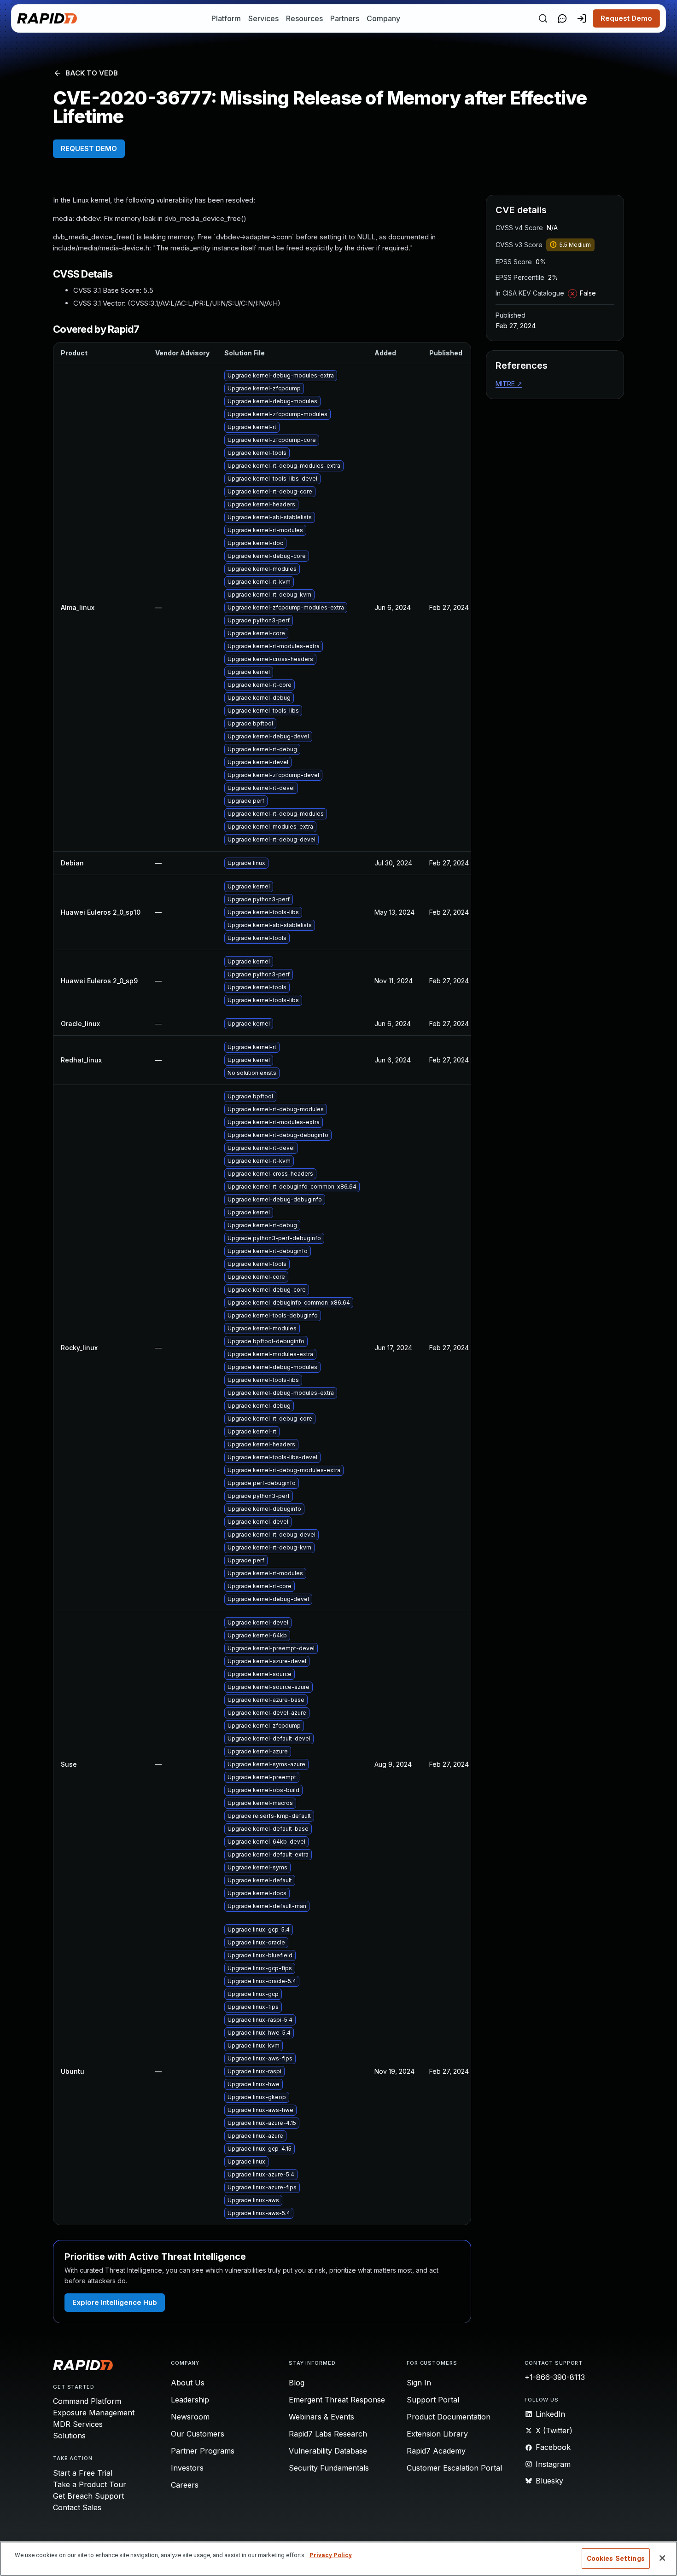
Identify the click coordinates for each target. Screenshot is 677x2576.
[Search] (543, 18)
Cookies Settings (616, 2559)
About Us (188, 2383)
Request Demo (626, 18)
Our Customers (198, 2434)
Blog (297, 2383)
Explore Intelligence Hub (115, 2302)
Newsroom (190, 2417)
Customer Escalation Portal (454, 2468)
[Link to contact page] (562, 18)
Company (383, 18)
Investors (187, 2468)
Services (263, 18)
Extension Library (437, 2434)
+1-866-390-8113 (555, 2377)
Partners (345, 18)
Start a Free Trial (83, 2473)
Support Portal (433, 2400)
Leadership (190, 2400)
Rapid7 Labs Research (328, 2434)
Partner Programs (203, 2451)
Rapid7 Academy (436, 2451)
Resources (304, 18)
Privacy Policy (331, 2555)
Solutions (69, 2436)
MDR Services (78, 2424)
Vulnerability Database (328, 2451)
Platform (226, 18)
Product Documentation (449, 2417)
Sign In (419, 2383)
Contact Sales (77, 2507)
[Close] (662, 2558)
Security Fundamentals (329, 2468)
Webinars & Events (321, 2417)
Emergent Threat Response (337, 2400)
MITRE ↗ (509, 384)
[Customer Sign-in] (582, 18)
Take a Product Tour (90, 2484)
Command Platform (87, 2401)
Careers (185, 2485)
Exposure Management (94, 2413)
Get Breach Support (88, 2496)
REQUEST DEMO (89, 148)
